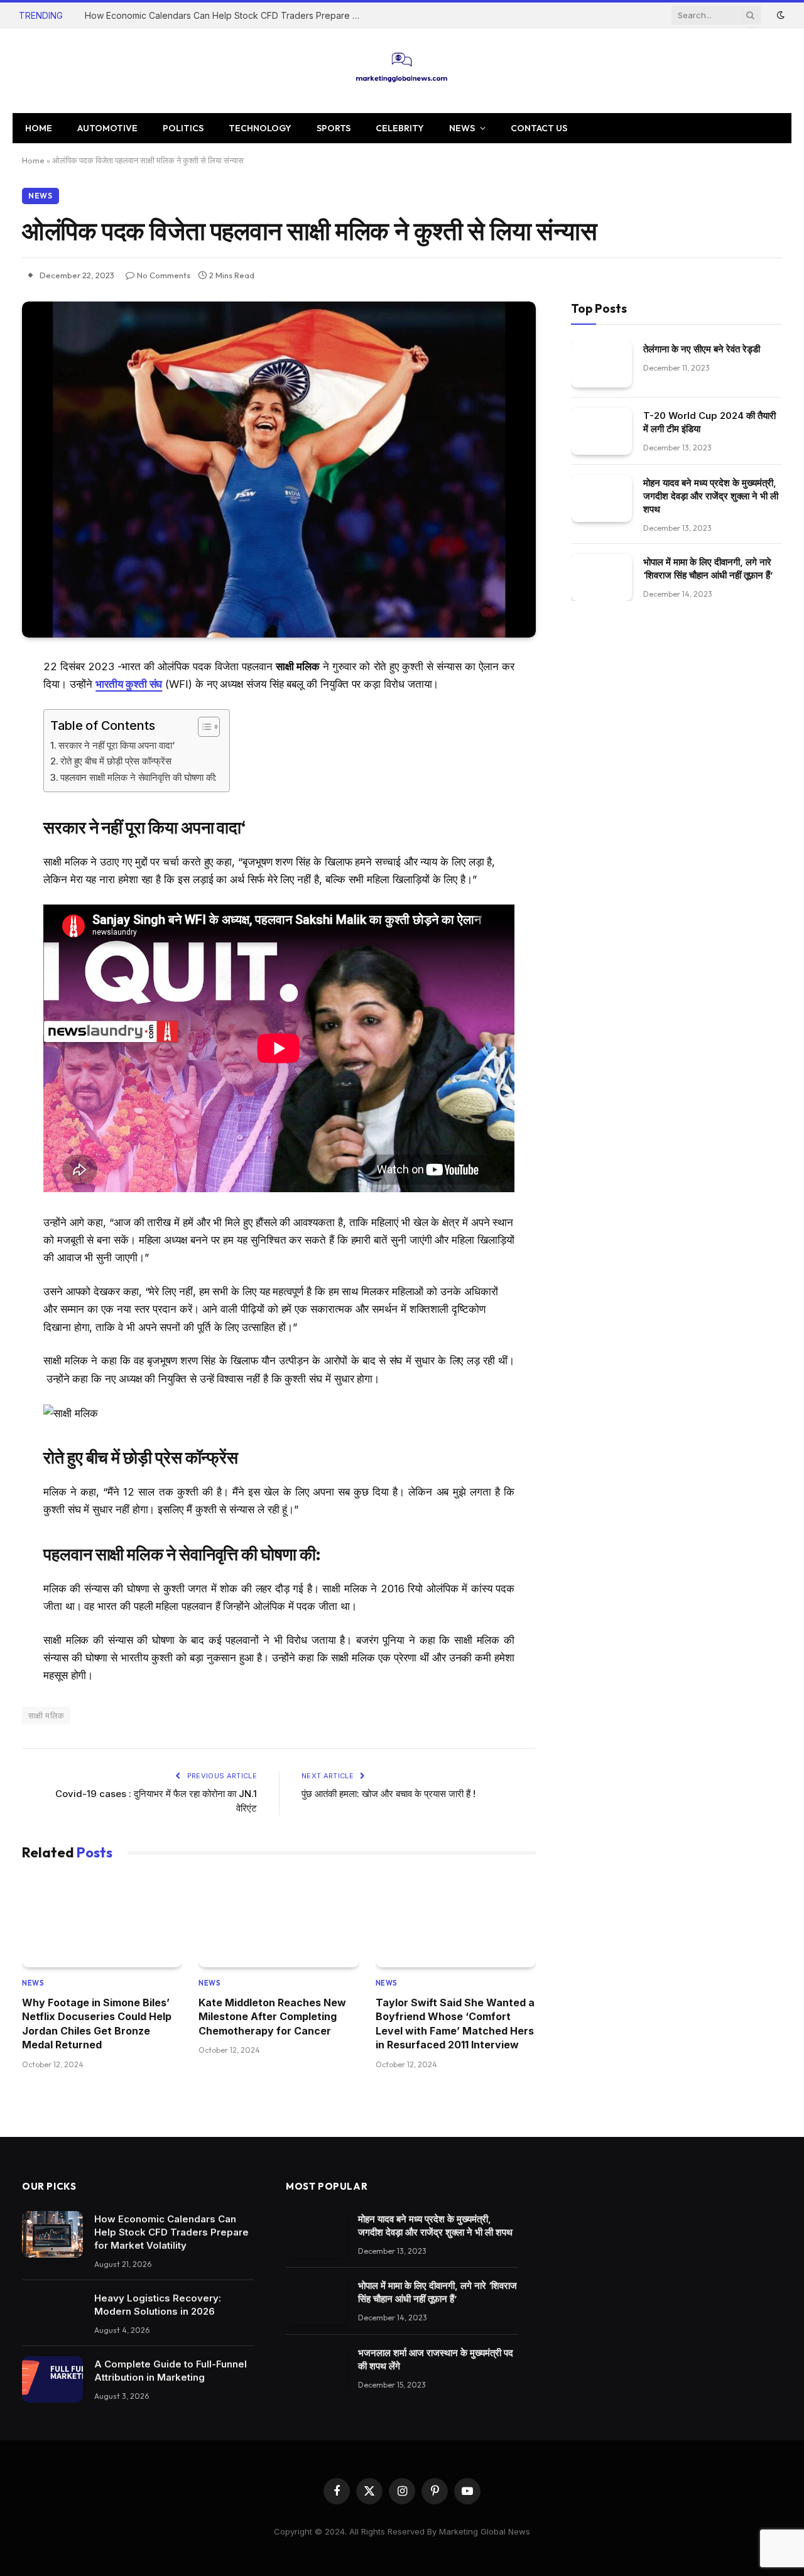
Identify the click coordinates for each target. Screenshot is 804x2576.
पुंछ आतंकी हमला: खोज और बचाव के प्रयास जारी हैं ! (388, 1794)
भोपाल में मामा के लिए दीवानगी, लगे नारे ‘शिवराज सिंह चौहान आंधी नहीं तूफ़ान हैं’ (708, 568)
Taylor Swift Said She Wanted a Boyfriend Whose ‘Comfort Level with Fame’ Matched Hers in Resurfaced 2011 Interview (455, 2024)
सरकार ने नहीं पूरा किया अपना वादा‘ (117, 745)
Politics (183, 128)
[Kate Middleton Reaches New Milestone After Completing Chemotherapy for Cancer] (279, 1922)
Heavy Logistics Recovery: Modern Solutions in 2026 (158, 2305)
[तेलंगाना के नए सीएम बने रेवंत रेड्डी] (601, 365)
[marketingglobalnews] (402, 71)
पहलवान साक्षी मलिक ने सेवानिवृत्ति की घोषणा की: (139, 777)
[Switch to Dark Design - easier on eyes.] (780, 15)
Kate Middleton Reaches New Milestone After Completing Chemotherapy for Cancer (272, 2017)
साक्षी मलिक (46, 1715)
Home (39, 128)
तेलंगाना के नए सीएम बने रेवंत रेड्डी (702, 349)
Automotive (107, 128)
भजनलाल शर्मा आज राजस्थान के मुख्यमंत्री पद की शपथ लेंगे (436, 2359)
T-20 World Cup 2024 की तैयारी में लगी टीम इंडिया (709, 423)
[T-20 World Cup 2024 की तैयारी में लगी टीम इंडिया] (601, 432)
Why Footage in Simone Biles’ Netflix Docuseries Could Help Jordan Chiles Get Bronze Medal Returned (97, 2024)
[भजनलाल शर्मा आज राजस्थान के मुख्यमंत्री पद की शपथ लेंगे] (316, 2368)
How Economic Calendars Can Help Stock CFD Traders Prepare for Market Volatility (226, 15)
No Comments (164, 275)
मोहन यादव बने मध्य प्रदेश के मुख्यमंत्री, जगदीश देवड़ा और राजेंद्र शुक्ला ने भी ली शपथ (711, 496)
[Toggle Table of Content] (203, 727)
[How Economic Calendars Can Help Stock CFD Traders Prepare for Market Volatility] (52, 2235)
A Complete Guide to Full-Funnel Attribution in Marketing (171, 2371)
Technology (260, 128)
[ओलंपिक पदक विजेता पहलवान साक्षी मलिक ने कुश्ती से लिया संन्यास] (279, 470)
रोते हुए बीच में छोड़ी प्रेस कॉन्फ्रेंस (116, 761)
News (462, 128)
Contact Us (539, 128)
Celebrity (400, 128)
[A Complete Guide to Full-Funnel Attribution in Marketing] (52, 2380)
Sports (334, 128)
